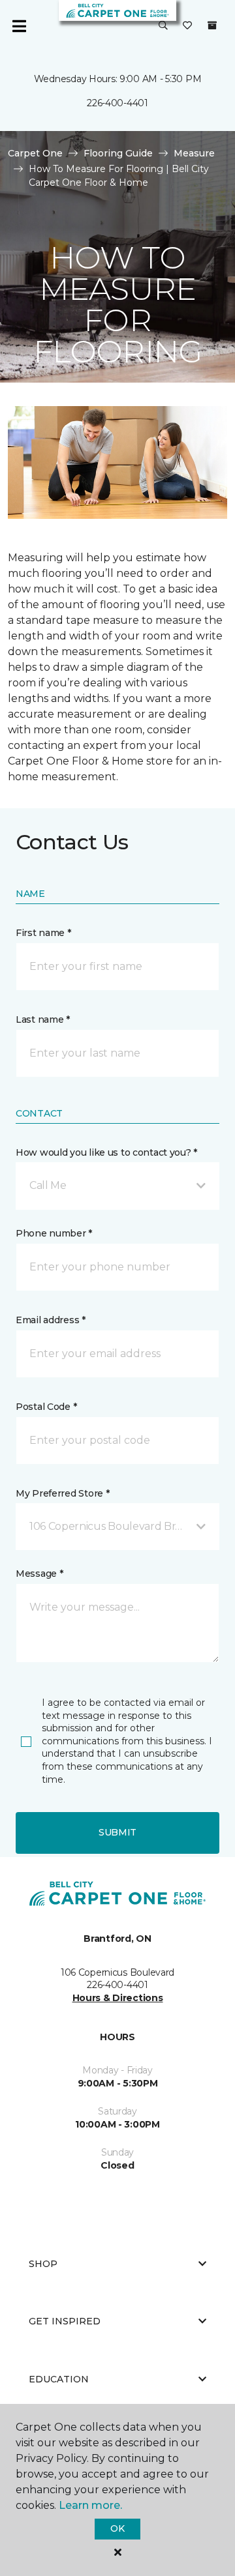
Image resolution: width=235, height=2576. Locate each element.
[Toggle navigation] (19, 26)
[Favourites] (187, 26)
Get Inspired (65, 2321)
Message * (39, 1573)
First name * (43, 933)
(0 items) (212, 25)
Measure (194, 153)
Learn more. (90, 2505)
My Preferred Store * (62, 1493)
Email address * (51, 1320)
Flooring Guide (118, 153)
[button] (163, 26)
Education (59, 2379)
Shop (43, 2264)
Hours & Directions (118, 1998)
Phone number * (54, 1233)
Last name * (43, 1019)
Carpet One (35, 153)
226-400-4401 (117, 103)
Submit (117, 1832)
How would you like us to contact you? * (106, 1152)
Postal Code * (46, 1407)
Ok (117, 2528)
